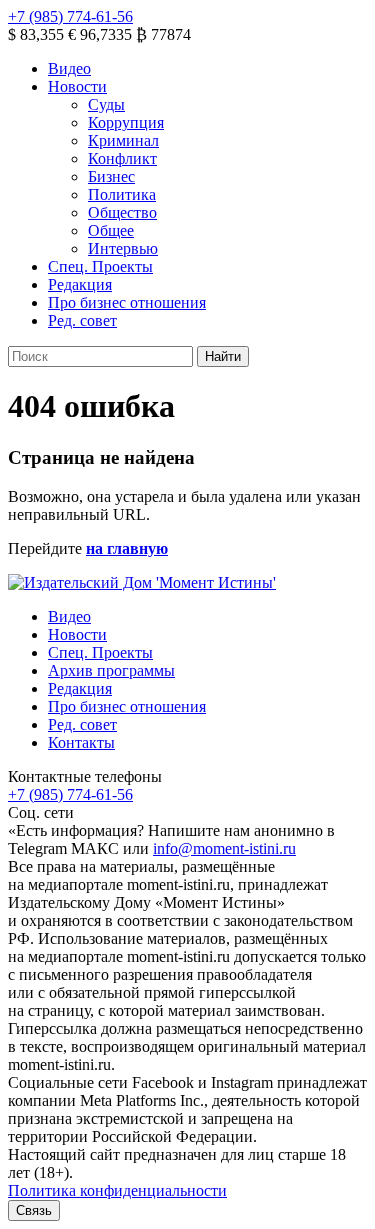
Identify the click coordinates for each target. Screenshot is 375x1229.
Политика (122, 194)
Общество (122, 212)
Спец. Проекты (100, 266)
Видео (69, 68)
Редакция (80, 284)
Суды (106, 104)
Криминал (123, 140)
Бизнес (111, 176)
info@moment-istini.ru (224, 848)
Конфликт (122, 158)
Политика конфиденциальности (117, 1190)
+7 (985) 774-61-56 (70, 16)
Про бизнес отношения (127, 302)
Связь (34, 1210)
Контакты (81, 742)
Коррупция (126, 122)
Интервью (123, 248)
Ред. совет (82, 320)
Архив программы (111, 670)
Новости (77, 86)
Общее (111, 230)
